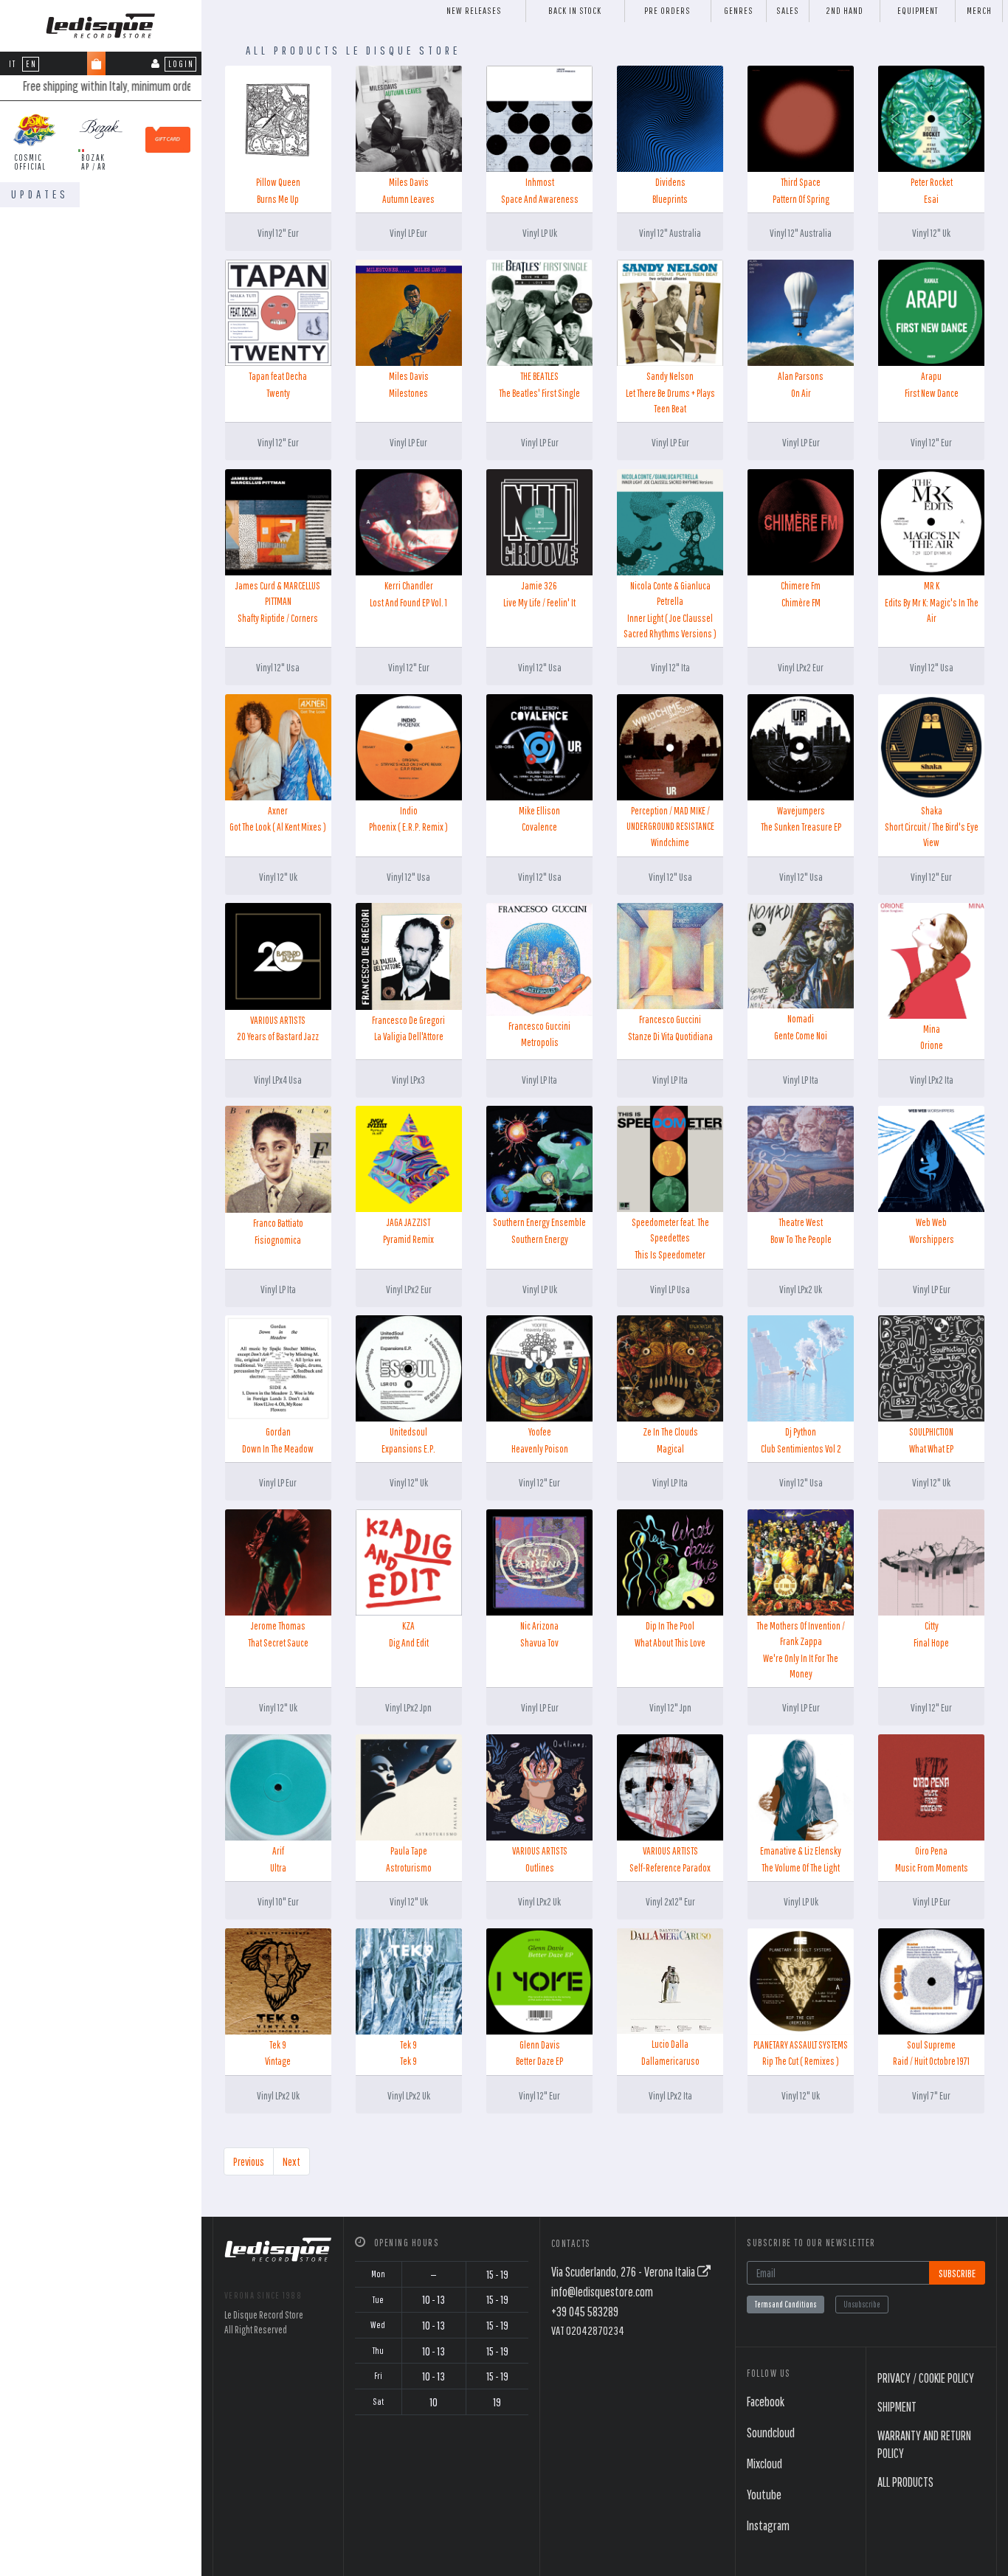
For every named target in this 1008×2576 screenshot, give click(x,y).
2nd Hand (845, 11)
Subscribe (957, 2273)
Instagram (768, 2525)
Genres (739, 11)
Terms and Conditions (786, 2304)
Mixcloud (764, 2464)
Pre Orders (667, 11)
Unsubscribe (862, 2304)
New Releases (474, 11)
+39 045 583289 (585, 2312)
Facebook (766, 2402)
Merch (979, 11)
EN (31, 64)
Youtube (764, 2494)
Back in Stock (575, 11)
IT (13, 64)
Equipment (918, 11)
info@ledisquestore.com (602, 2292)
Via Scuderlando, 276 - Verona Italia (624, 2272)
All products (905, 2482)
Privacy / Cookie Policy (926, 2378)
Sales (788, 11)
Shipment (897, 2407)
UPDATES (40, 194)
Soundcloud (771, 2433)
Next (291, 2161)
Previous (249, 2161)
